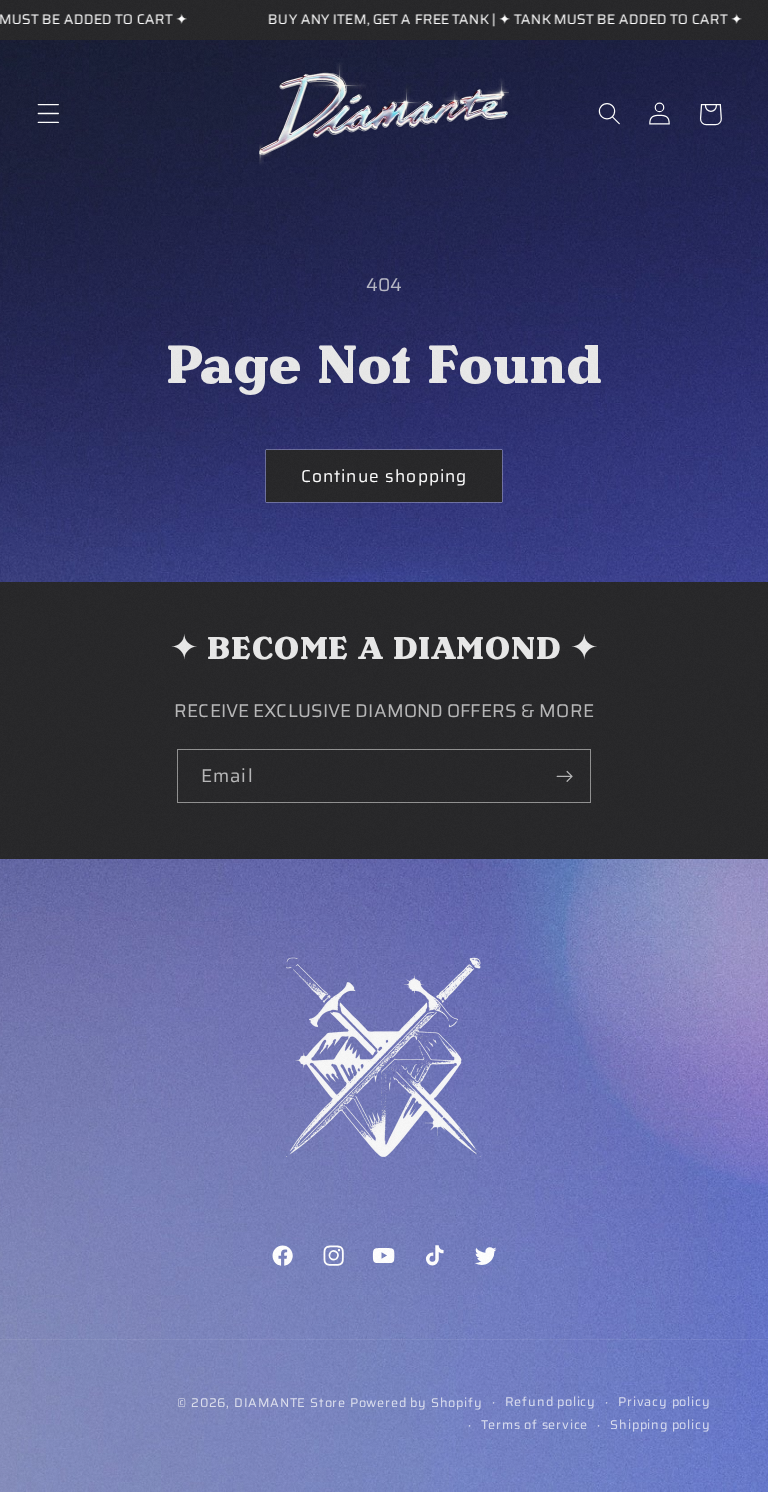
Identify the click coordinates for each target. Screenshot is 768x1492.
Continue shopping (384, 476)
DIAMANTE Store (290, 1403)
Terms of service (534, 1425)
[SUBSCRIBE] (564, 776)
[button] (48, 114)
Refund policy (550, 1402)
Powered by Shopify (416, 1403)
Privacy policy (664, 1402)
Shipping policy (660, 1425)
